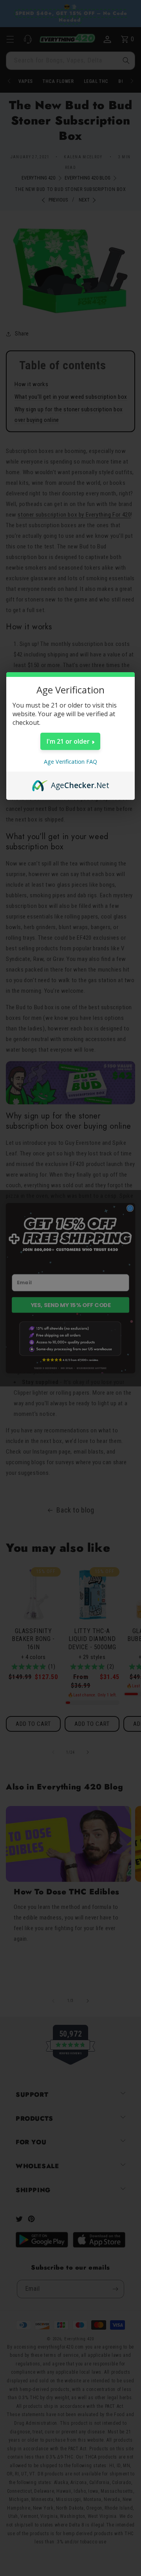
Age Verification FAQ (70, 762)
